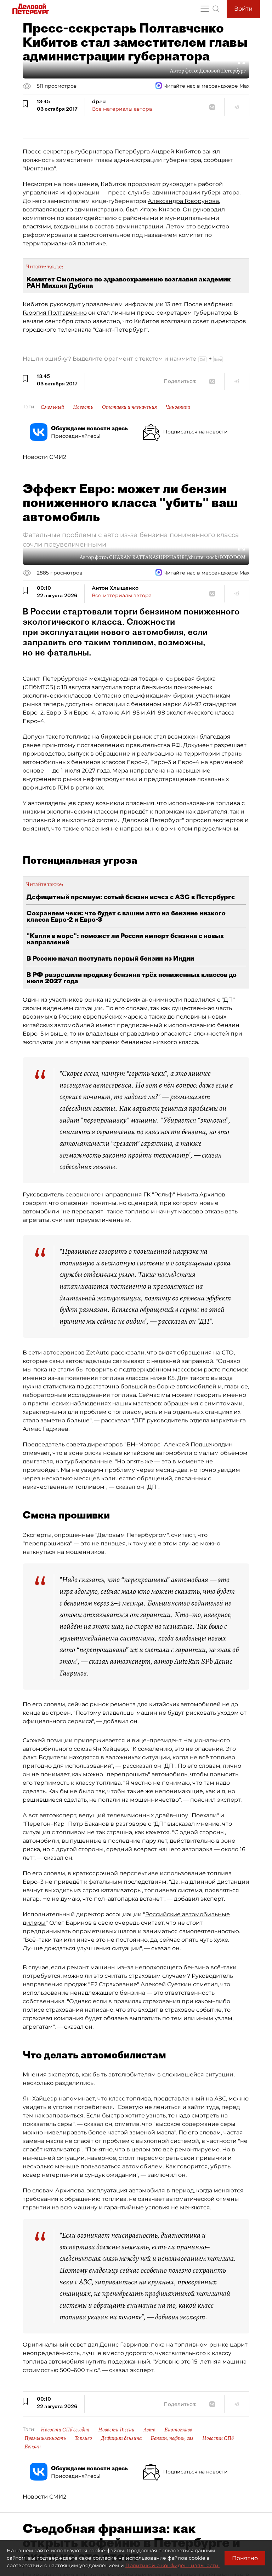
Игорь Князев (160, 209)
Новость (83, 407)
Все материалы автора (122, 109)
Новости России (116, 2430)
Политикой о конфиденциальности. (172, 2565)
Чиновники (178, 407)
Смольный (52, 407)
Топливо (83, 2438)
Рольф (163, 1194)
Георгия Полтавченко (55, 313)
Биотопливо (178, 2430)
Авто (149, 2430)
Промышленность (45, 2438)
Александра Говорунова (183, 201)
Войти (243, 9)
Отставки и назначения (129, 407)
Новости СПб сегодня (65, 2430)
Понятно (245, 2558)
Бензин (33, 2447)
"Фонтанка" (39, 168)
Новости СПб (218, 2438)
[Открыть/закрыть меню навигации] (205, 9)
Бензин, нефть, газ (172, 2438)
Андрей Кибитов (176, 151)
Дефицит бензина (121, 2438)
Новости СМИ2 (44, 457)
